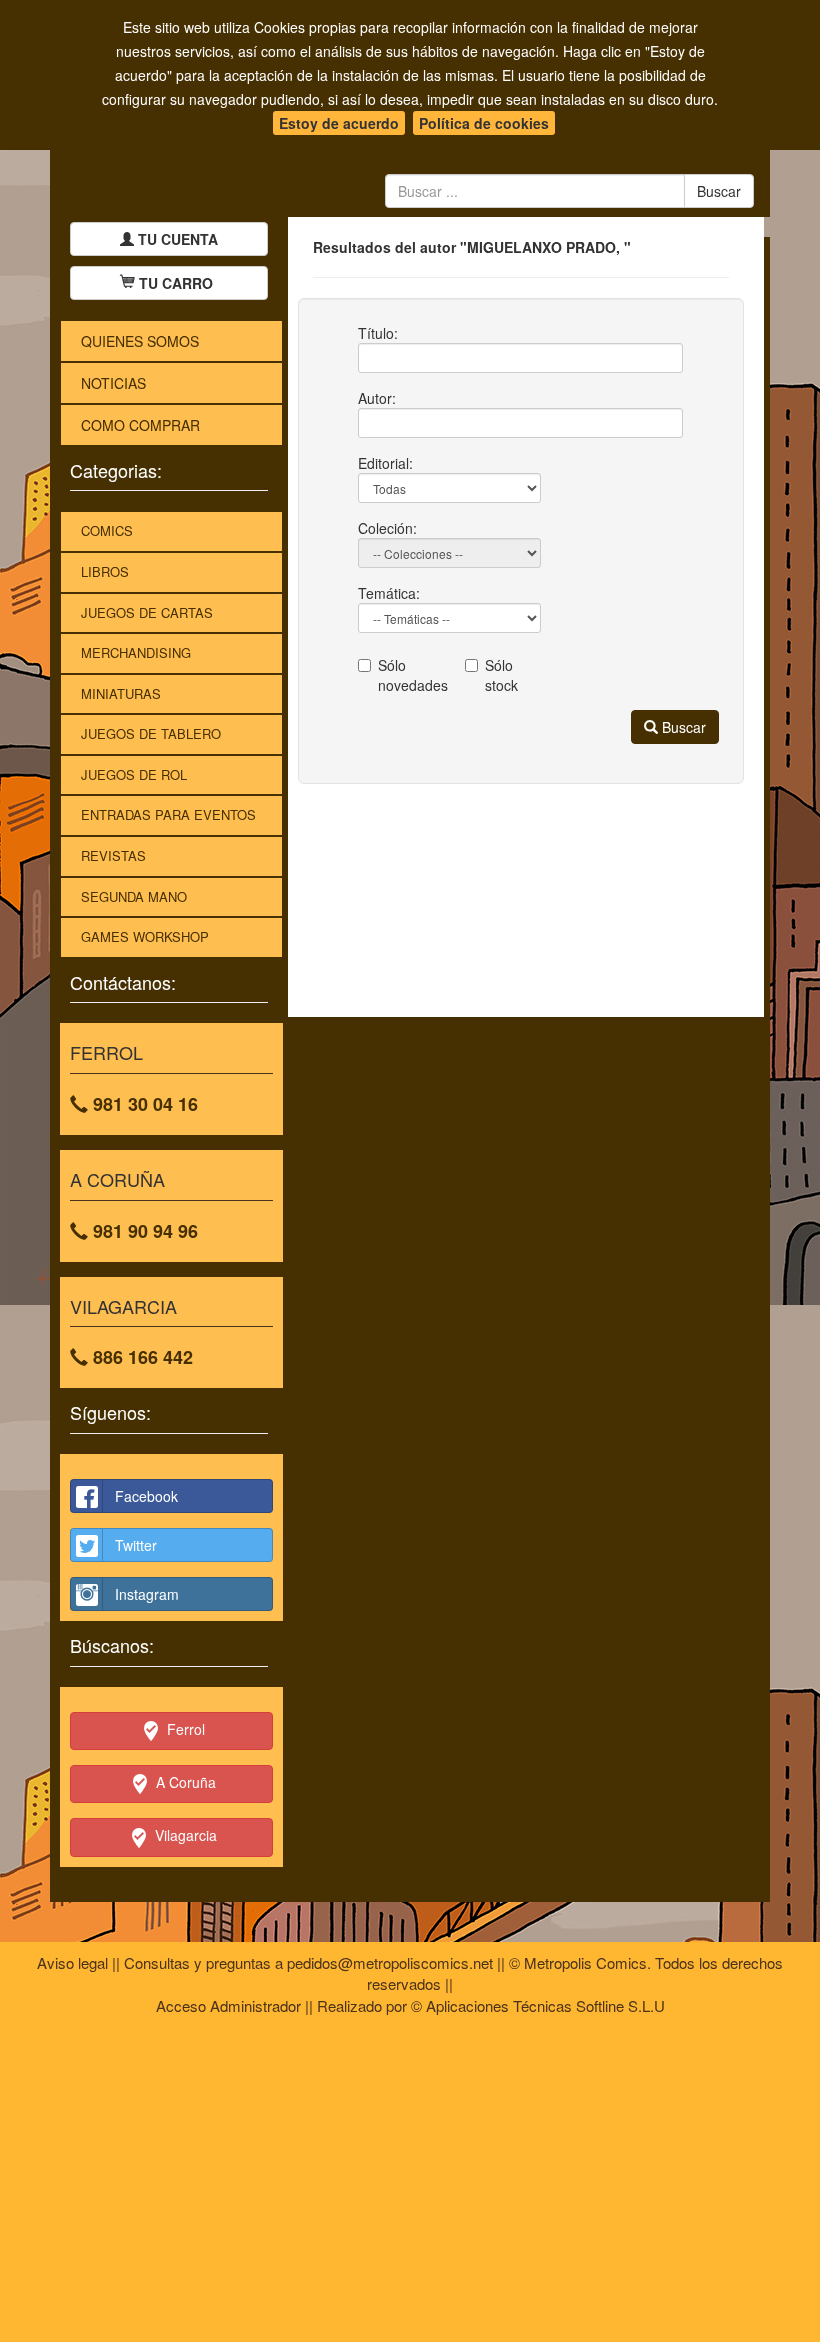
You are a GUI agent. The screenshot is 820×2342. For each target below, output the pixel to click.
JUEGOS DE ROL (134, 774)
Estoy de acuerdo (339, 123)
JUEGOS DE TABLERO (151, 733)
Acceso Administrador (228, 2005)
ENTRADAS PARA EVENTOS (168, 814)
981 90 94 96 (143, 1231)
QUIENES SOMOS (140, 341)
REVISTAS (113, 855)
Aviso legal (72, 1962)
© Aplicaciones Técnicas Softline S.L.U (538, 2005)
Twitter (136, 1545)
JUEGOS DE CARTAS (147, 612)
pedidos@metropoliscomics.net (390, 1962)
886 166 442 (140, 1357)
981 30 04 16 (143, 1104)
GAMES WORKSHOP (145, 936)
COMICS (107, 530)
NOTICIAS (113, 383)
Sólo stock (501, 675)
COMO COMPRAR (140, 425)
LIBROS (105, 571)
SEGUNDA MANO (134, 896)
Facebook (146, 1496)
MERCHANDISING (136, 652)
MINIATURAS (121, 693)
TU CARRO (176, 283)
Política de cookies (484, 123)
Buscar (682, 727)
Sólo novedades (406, 675)
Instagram (147, 1594)
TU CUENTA (176, 239)
